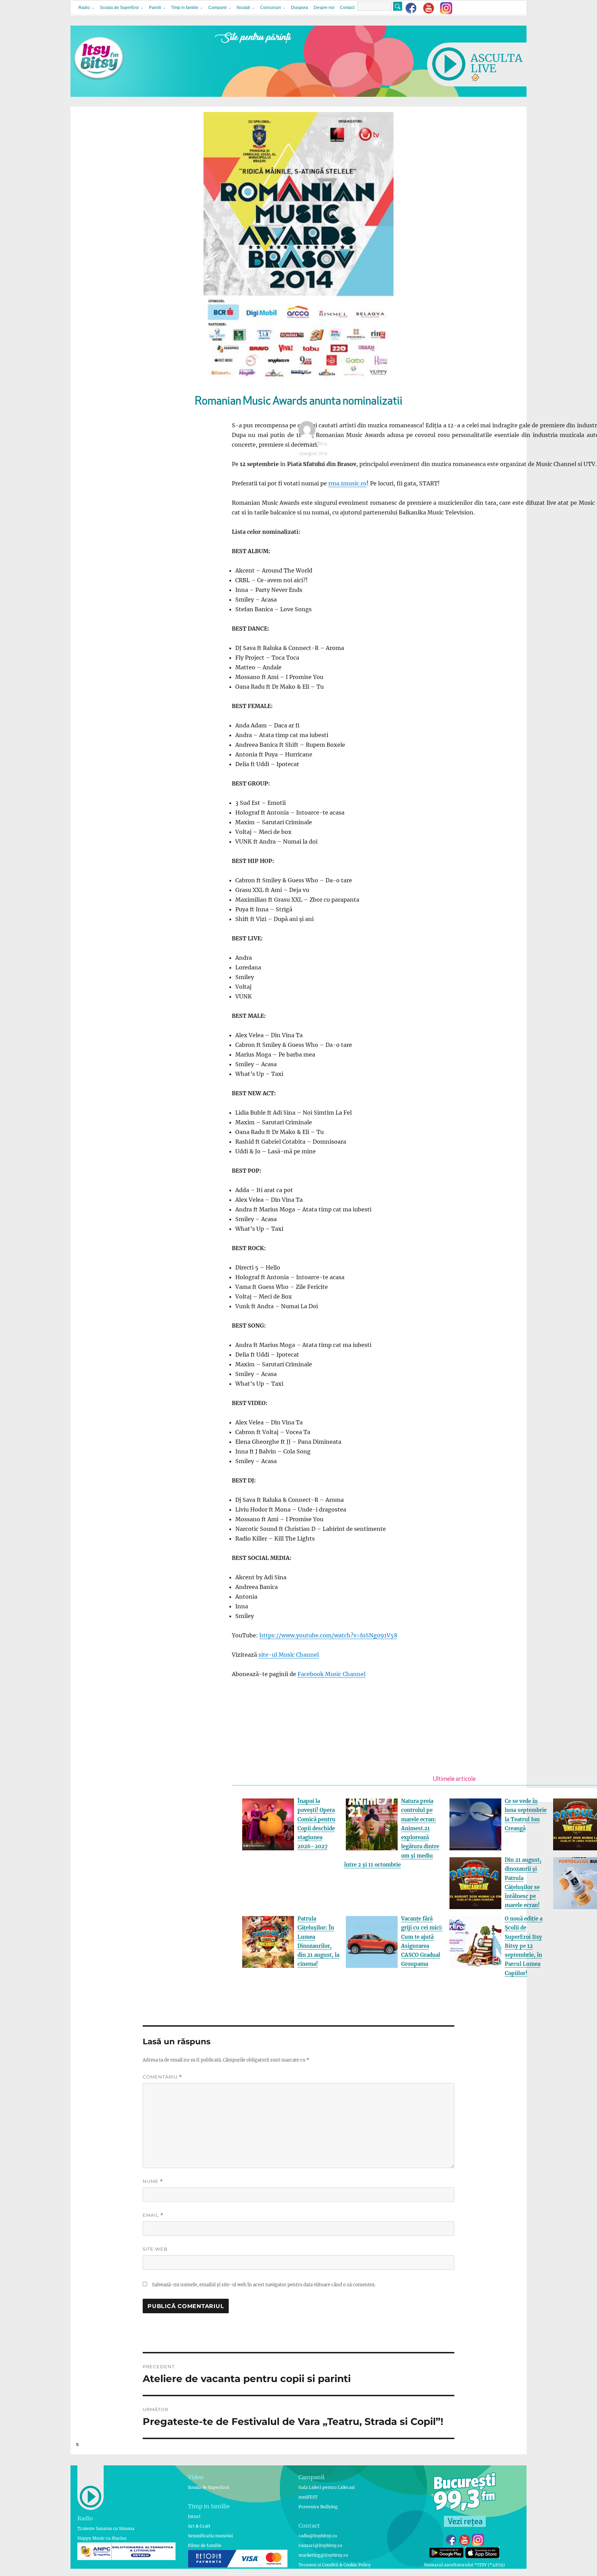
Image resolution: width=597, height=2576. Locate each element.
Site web (155, 2249)
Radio (84, 8)
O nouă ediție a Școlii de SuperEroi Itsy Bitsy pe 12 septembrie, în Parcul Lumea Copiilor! (524, 1946)
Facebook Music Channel (331, 1674)
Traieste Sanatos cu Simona (106, 2528)
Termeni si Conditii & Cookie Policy (335, 2565)
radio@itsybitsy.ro (318, 2536)
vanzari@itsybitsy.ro (320, 2545)
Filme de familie (205, 2545)
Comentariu (162, 2077)
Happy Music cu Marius (102, 2538)
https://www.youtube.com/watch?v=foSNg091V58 (328, 1635)
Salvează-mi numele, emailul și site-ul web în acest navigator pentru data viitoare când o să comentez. (264, 2285)
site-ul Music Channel (289, 1655)
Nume (153, 2181)
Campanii (217, 8)
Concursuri (271, 8)
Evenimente (310, 463)
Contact (347, 8)
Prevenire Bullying (318, 2507)
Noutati (243, 8)
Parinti (155, 8)
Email (153, 2215)
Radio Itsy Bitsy (313, 444)
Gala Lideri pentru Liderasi (327, 2487)
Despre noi (324, 8)
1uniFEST (308, 2497)
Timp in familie (185, 8)
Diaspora (300, 8)
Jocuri (194, 2516)
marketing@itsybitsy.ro (323, 2555)
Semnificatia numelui (210, 2536)
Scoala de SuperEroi (119, 8)
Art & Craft (199, 2526)
